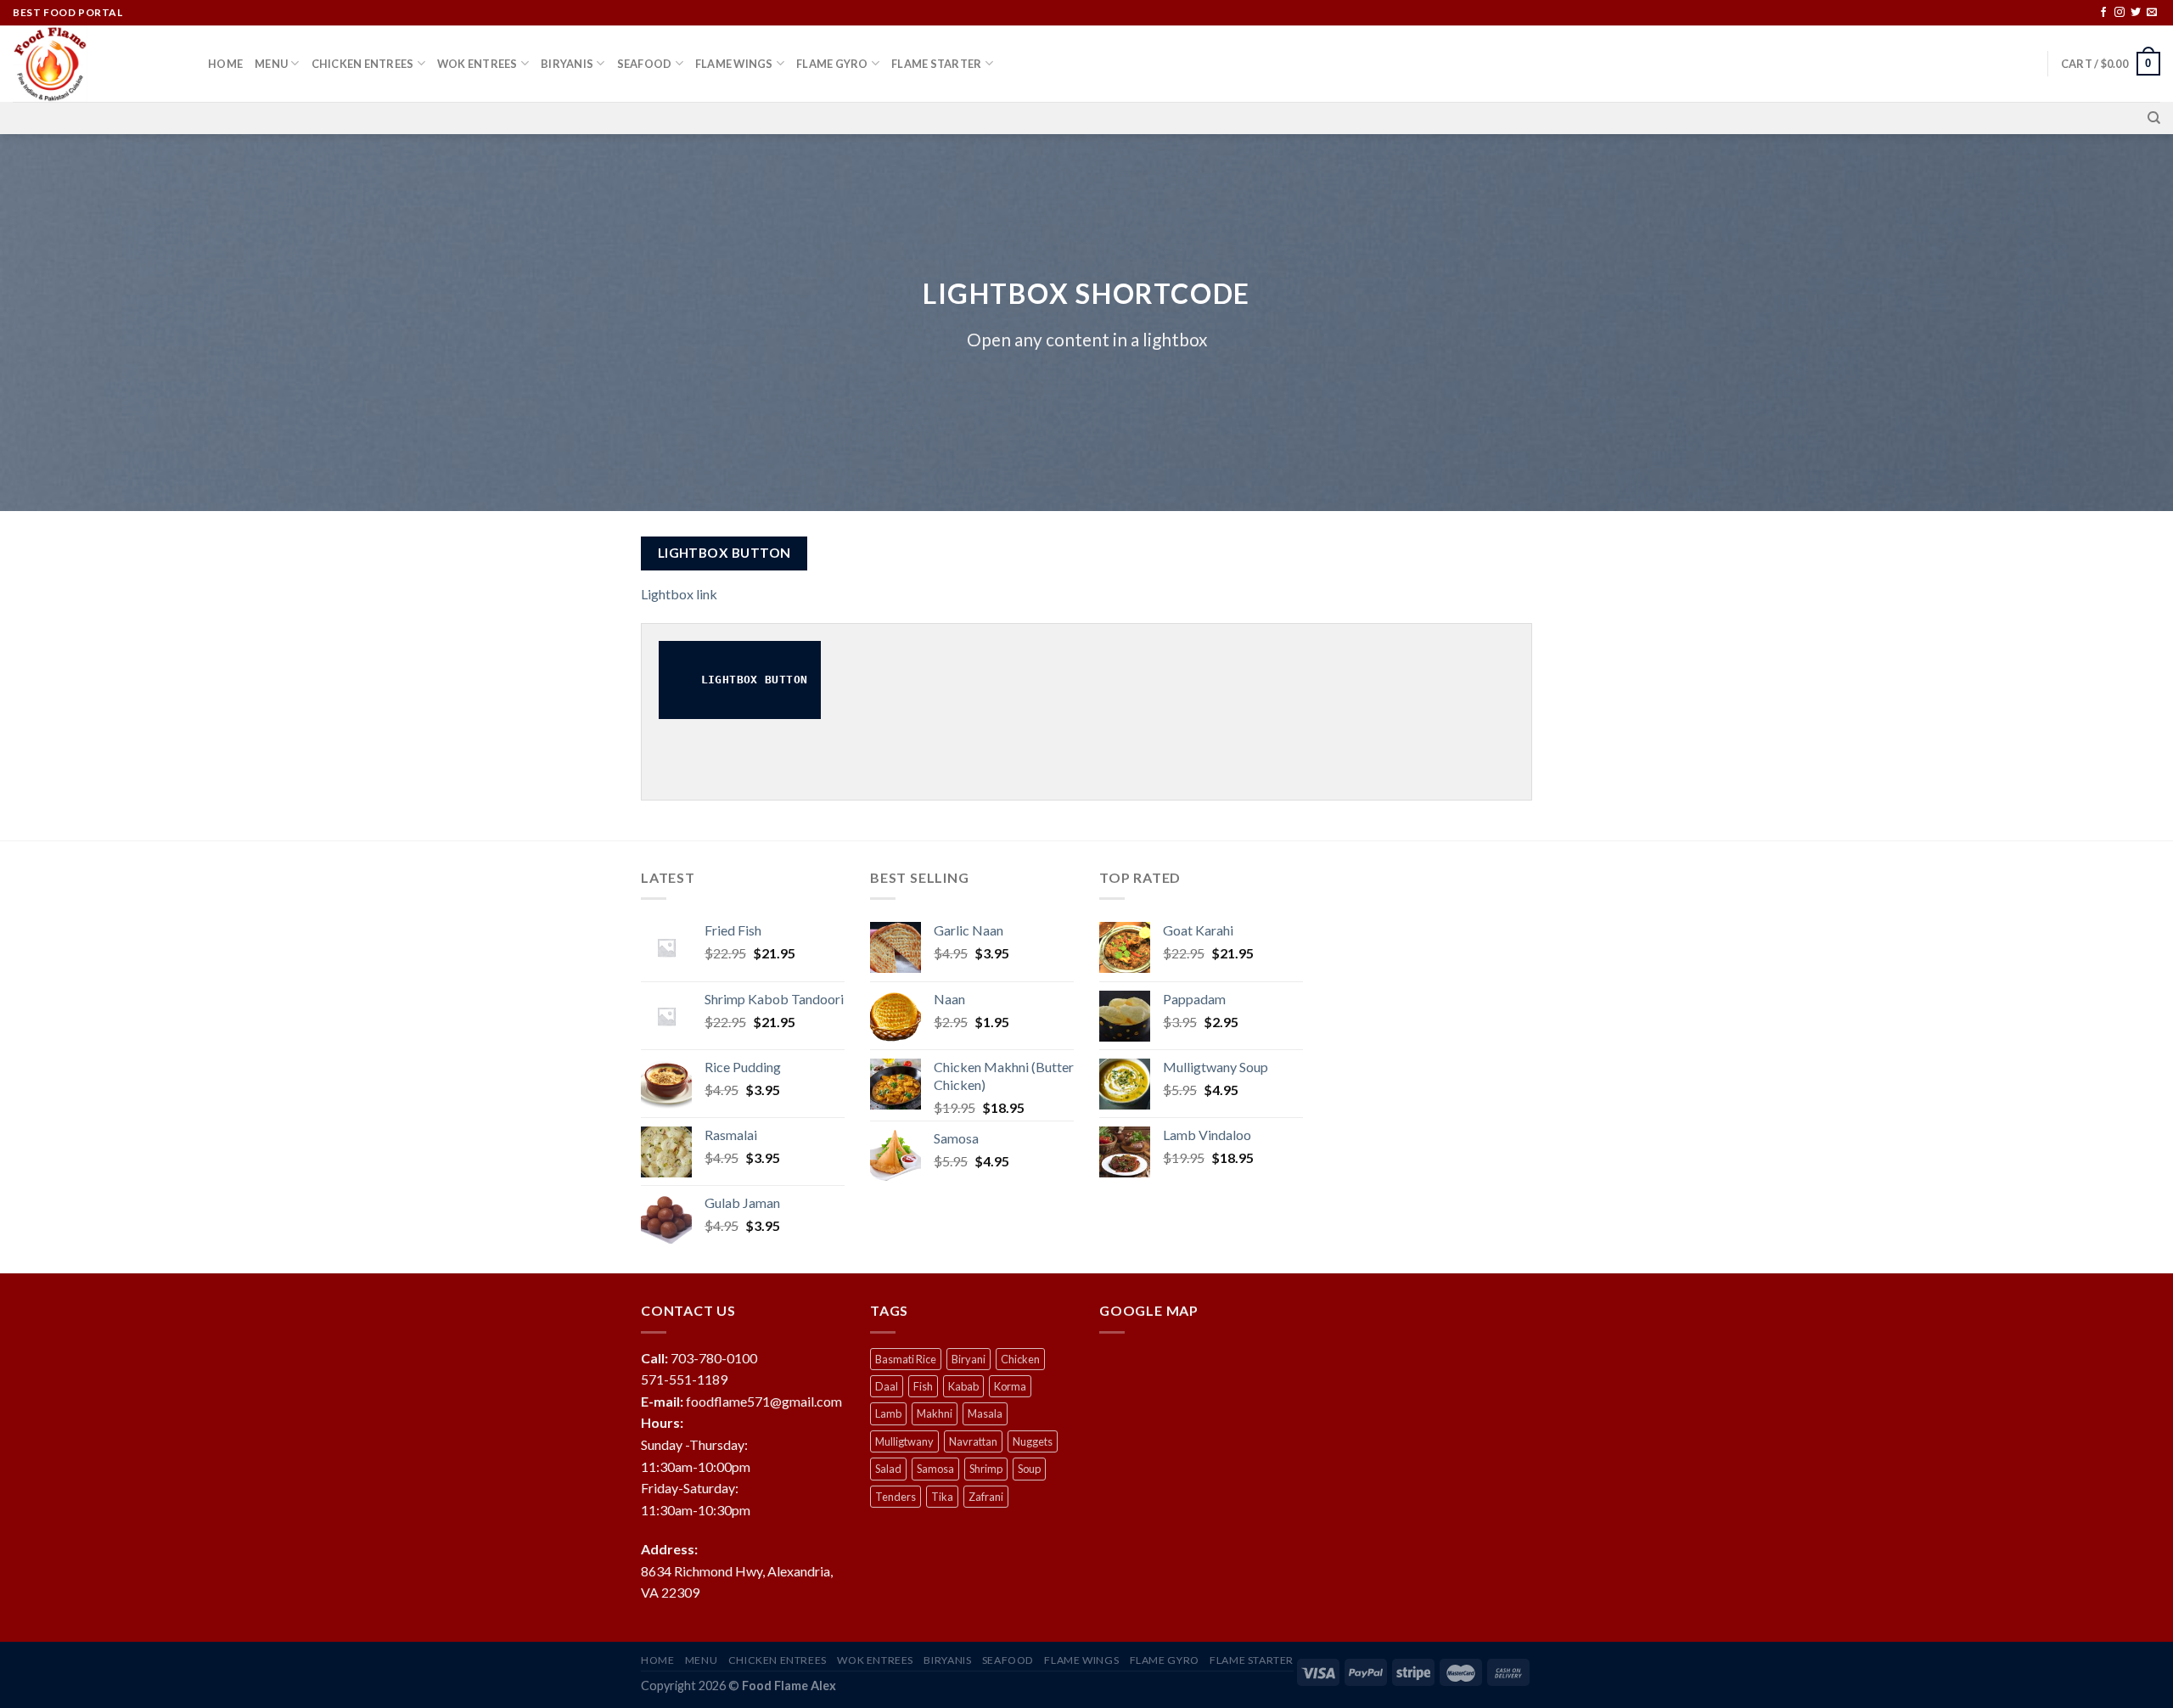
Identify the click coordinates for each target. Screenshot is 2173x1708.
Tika (942, 1497)
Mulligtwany (904, 1441)
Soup (1029, 1469)
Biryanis (567, 64)
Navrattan (973, 1441)
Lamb (888, 1413)
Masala (985, 1413)
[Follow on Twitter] (2136, 13)
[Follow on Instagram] (2120, 13)
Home (225, 64)
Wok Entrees (477, 64)
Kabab (963, 1386)
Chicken (1020, 1359)
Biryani (969, 1359)
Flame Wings (734, 64)
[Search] (2154, 118)
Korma (1010, 1386)
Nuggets (1033, 1441)
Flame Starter (936, 64)
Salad (888, 1469)
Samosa (935, 1469)
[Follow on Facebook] (2103, 13)
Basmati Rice (906, 1359)
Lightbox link (679, 594)
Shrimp (986, 1469)
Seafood (645, 64)
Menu (271, 64)
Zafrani (986, 1497)
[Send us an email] (2152, 13)
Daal (887, 1386)
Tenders (896, 1497)
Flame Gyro (832, 64)
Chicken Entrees (363, 64)
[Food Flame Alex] (98, 64)
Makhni (935, 1413)
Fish (923, 1386)
